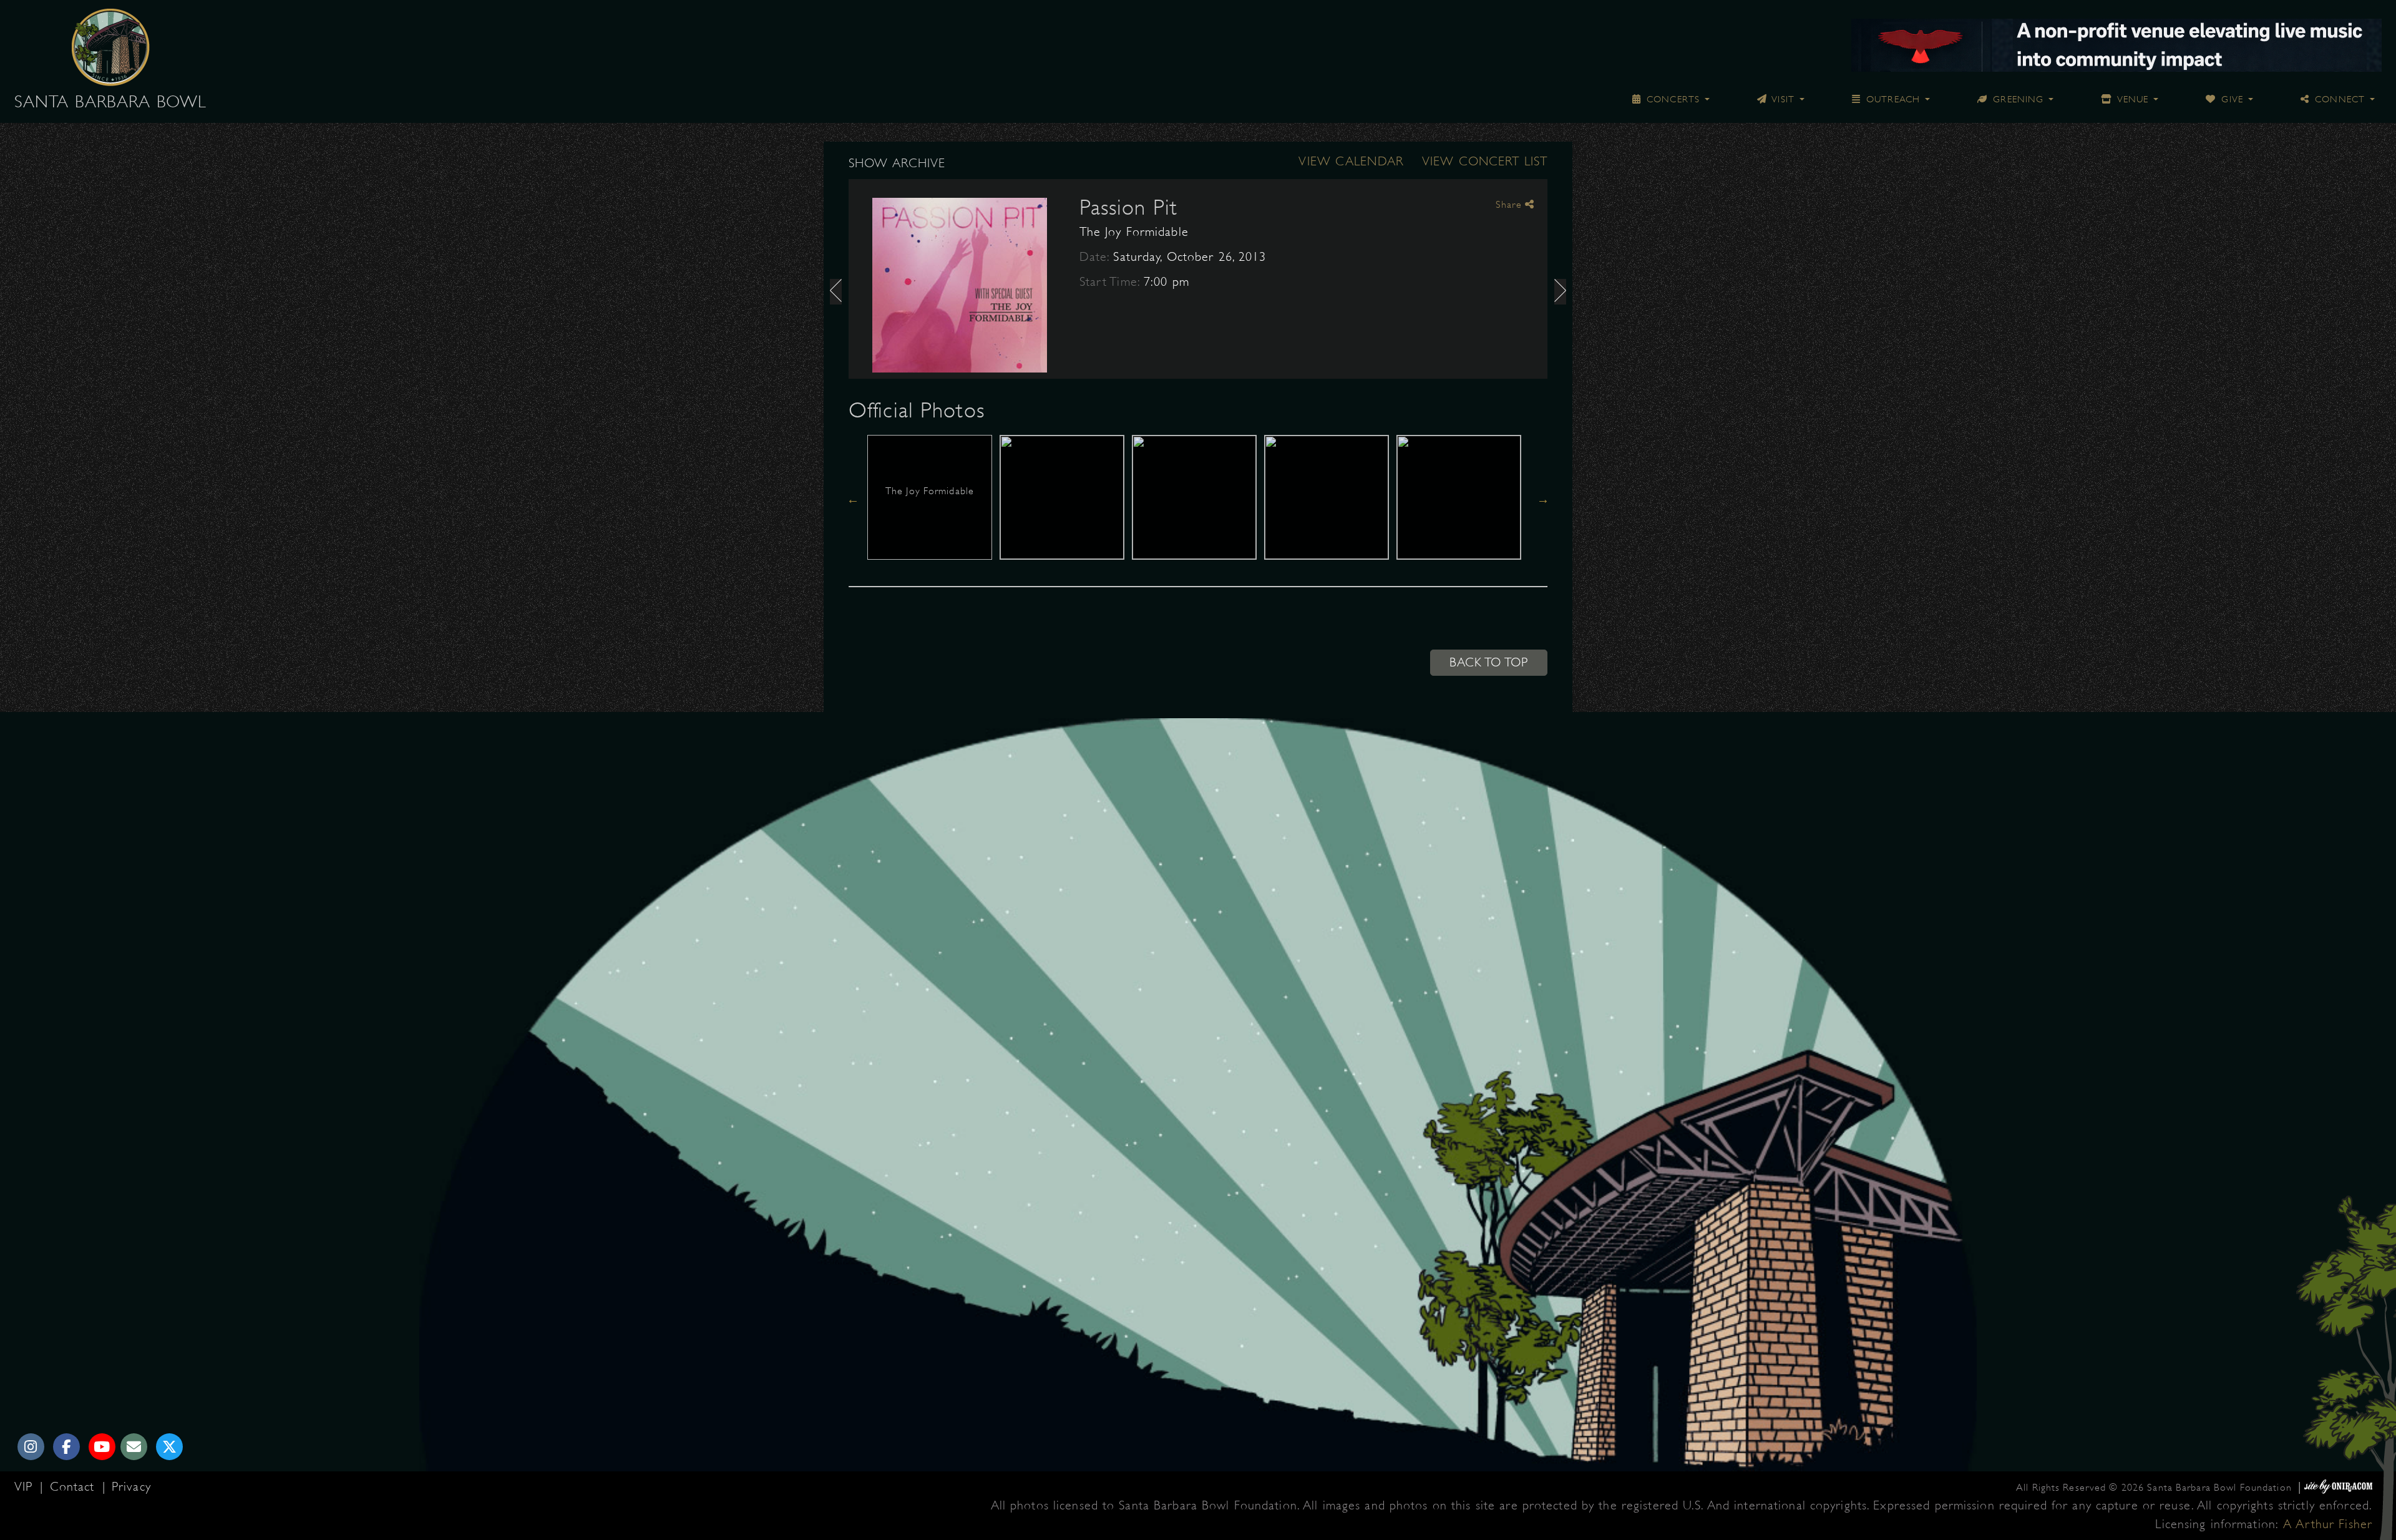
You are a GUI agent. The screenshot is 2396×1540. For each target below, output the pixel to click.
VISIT (1782, 99)
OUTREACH (1892, 99)
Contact (75, 1487)
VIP (26, 1487)
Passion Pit (1128, 207)
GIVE (2231, 99)
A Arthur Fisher (2328, 1524)
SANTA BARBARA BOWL (110, 102)
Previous (853, 499)
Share (1510, 205)
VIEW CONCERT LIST (1485, 161)
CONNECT (2338, 99)
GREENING (2017, 99)
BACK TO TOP (1489, 662)
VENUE (2131, 99)
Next (1543, 499)
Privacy (131, 1487)
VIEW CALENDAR (1351, 161)
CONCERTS (1672, 99)
